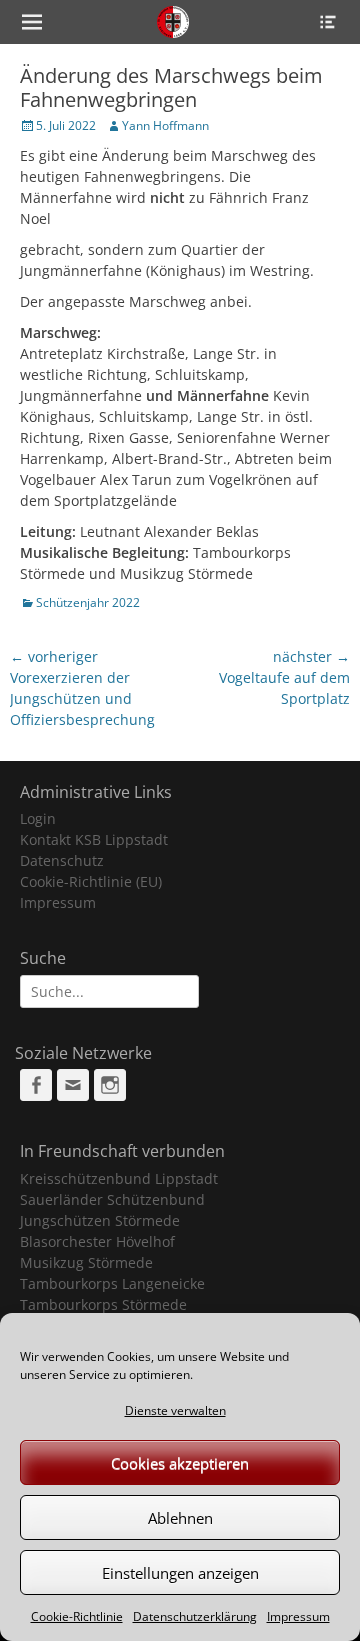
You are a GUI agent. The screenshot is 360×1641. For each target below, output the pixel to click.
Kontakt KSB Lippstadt (94, 839)
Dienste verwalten (175, 1410)
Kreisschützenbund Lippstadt (119, 1178)
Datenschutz (62, 860)
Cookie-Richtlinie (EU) (91, 881)
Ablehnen (180, 1518)
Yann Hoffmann (165, 125)
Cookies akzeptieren (180, 1463)
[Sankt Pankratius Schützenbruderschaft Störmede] (173, 22)
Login (38, 818)
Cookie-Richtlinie (77, 1616)
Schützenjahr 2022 (88, 602)
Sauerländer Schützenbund (112, 1199)
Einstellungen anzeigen (180, 1573)
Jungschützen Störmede (100, 1220)
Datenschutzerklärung (195, 1616)
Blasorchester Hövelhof (97, 1241)
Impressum (298, 1616)
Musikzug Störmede (86, 1262)
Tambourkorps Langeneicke (112, 1283)
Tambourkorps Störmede (103, 1304)
